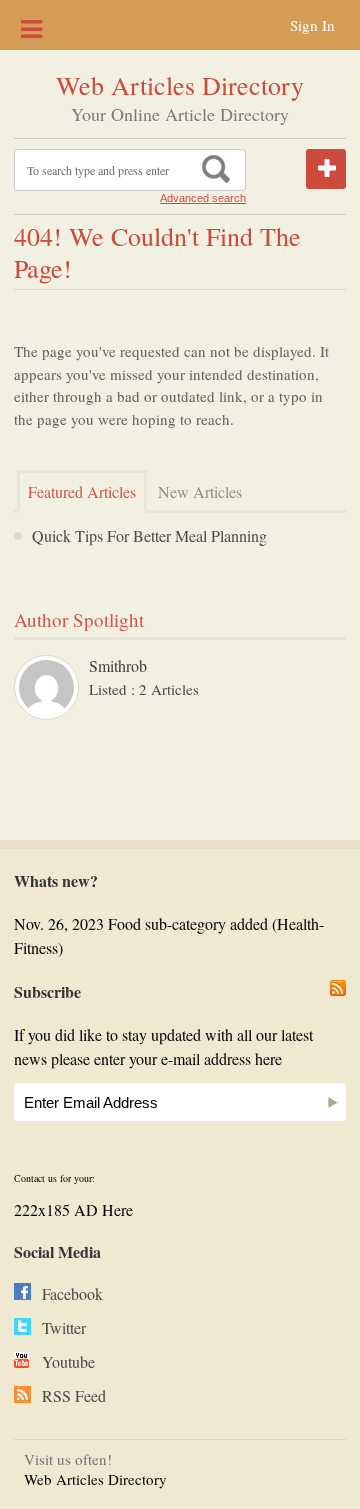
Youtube (68, 1361)
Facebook (72, 1293)
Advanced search (203, 198)
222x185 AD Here (73, 1209)
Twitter (64, 1327)
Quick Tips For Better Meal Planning (149, 535)
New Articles (200, 491)
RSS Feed (74, 1395)
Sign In (312, 25)
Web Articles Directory (180, 85)
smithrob (118, 665)
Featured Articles (82, 491)
